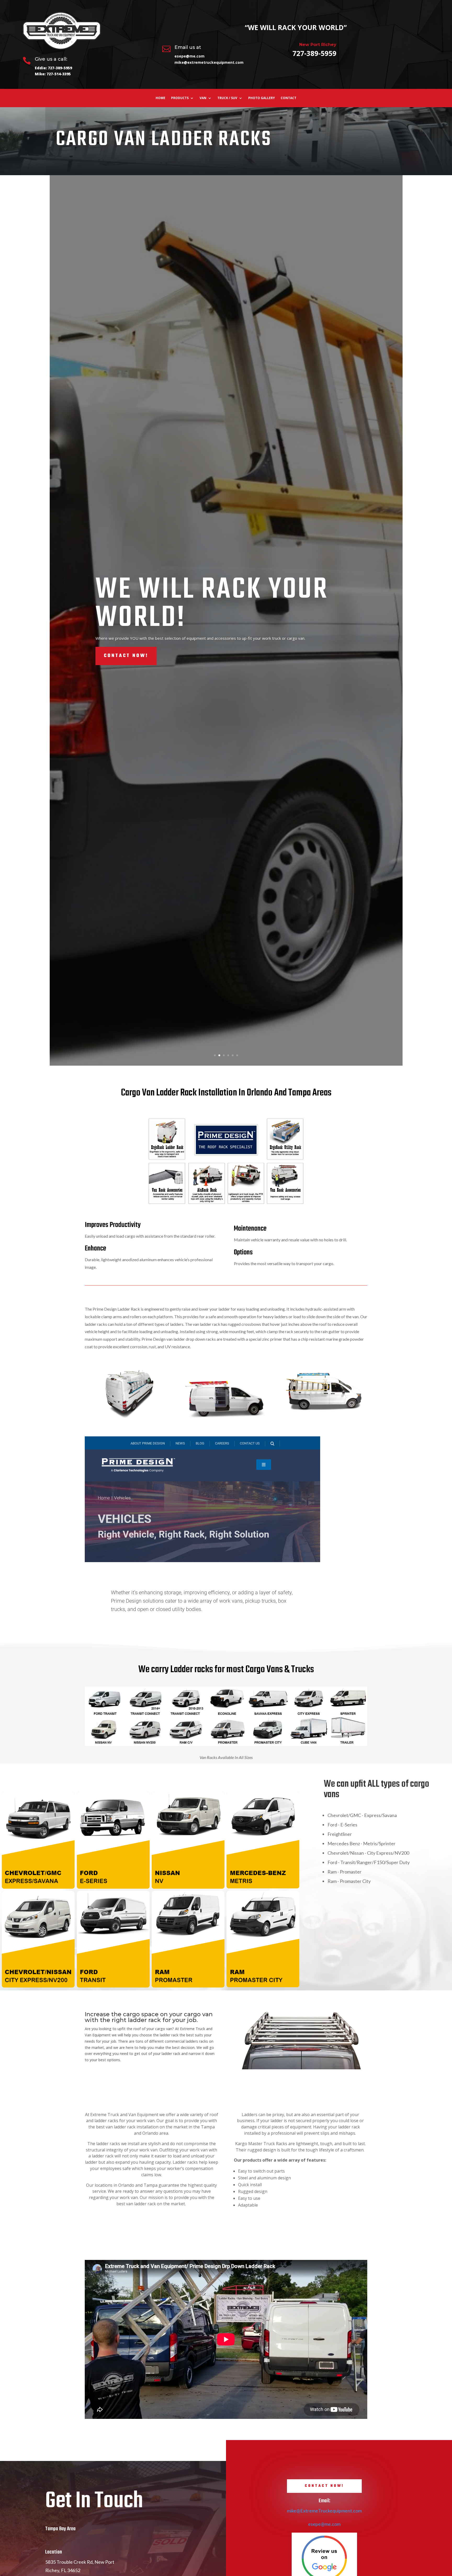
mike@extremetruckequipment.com (209, 62)
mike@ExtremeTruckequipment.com (324, 2511)
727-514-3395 (59, 74)
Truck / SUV (227, 98)
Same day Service (203, 604)
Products (180, 98)
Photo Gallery (262, 98)
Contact (289, 98)
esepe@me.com (190, 56)
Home (160, 98)
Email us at (188, 47)
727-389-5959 (60, 68)
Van (203, 98)
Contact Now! (126, 642)
